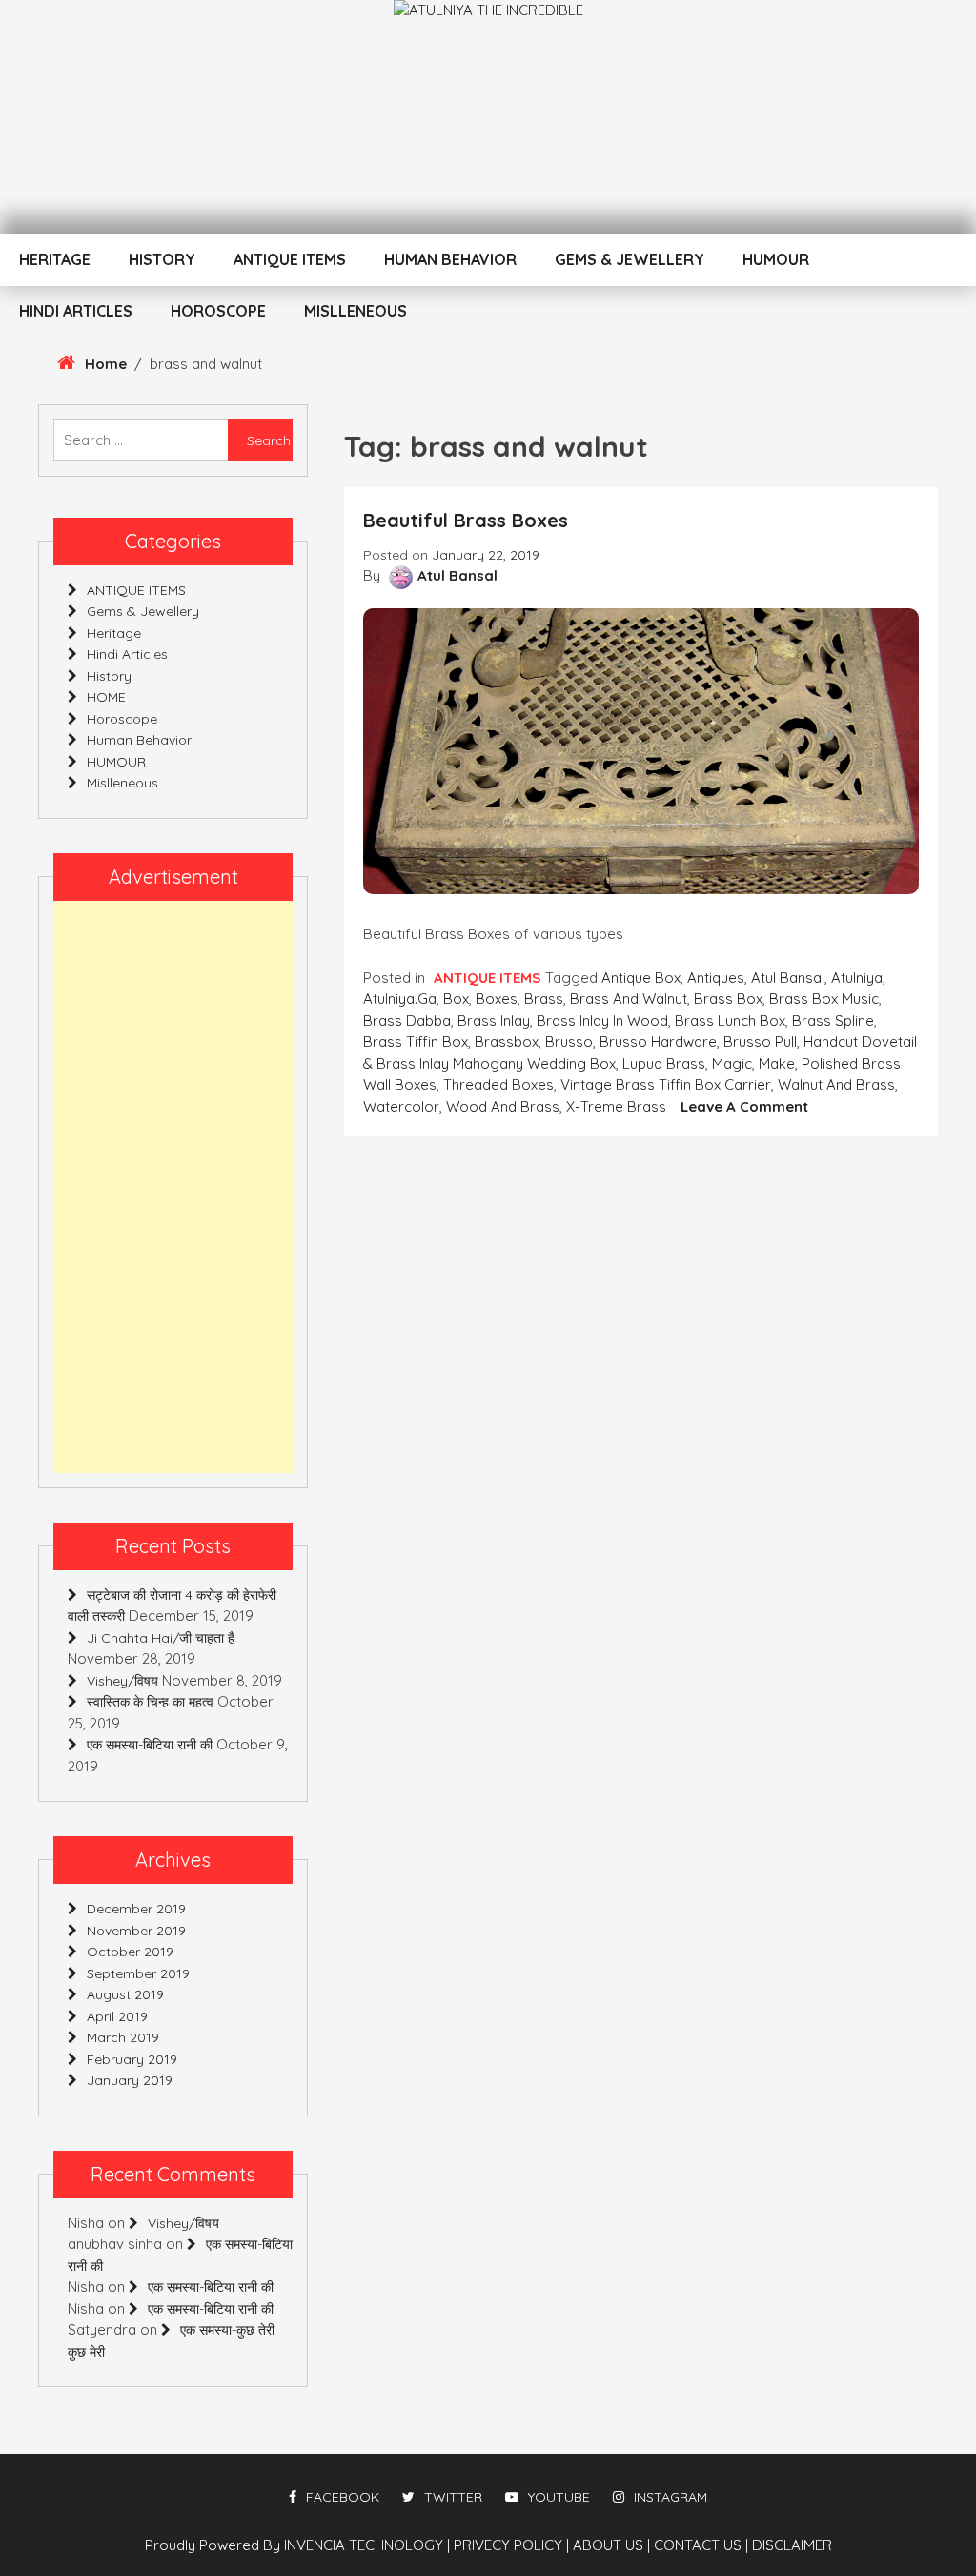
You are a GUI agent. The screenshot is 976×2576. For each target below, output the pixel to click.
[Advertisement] (173, 1187)
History (162, 259)
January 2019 (130, 2080)
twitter (453, 2497)
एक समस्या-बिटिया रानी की (150, 1745)
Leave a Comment (744, 1106)
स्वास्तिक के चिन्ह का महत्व (150, 1702)
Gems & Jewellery (630, 259)
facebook (343, 2497)
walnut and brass (836, 1084)
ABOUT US (611, 2545)
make (777, 1063)
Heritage (55, 259)
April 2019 (117, 2016)
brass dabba (407, 1021)
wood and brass (503, 1106)
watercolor (401, 1106)
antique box (641, 978)
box (456, 999)
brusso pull (760, 1042)
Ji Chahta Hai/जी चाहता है (161, 1638)
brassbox (507, 1042)
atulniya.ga (400, 999)
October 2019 (130, 1952)
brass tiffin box (416, 1042)
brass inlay (494, 1021)
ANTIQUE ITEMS (290, 259)
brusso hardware (658, 1042)
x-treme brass (616, 1106)
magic (732, 1063)
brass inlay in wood (602, 1021)
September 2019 (138, 1973)
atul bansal (788, 978)
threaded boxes (498, 1084)
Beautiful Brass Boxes (466, 520)
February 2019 (132, 2059)
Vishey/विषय (122, 1681)
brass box (728, 999)
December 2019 (136, 1909)
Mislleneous (356, 311)
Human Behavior (450, 259)
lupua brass (664, 1063)
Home (106, 364)
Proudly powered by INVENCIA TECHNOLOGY (296, 2545)
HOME (106, 697)
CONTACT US (701, 2545)
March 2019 (123, 2037)
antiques (716, 978)
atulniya (857, 978)
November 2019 (136, 1931)
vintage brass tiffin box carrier (666, 1084)
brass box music (824, 999)
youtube (559, 2497)
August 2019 (125, 1994)
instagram (671, 2497)
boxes (497, 999)
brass (544, 999)
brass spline (833, 1021)
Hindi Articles (76, 311)
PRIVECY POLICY (511, 2545)
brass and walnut (629, 999)
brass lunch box (730, 1021)
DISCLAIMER (792, 2545)
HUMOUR (776, 259)
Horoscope (218, 311)
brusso (569, 1042)
